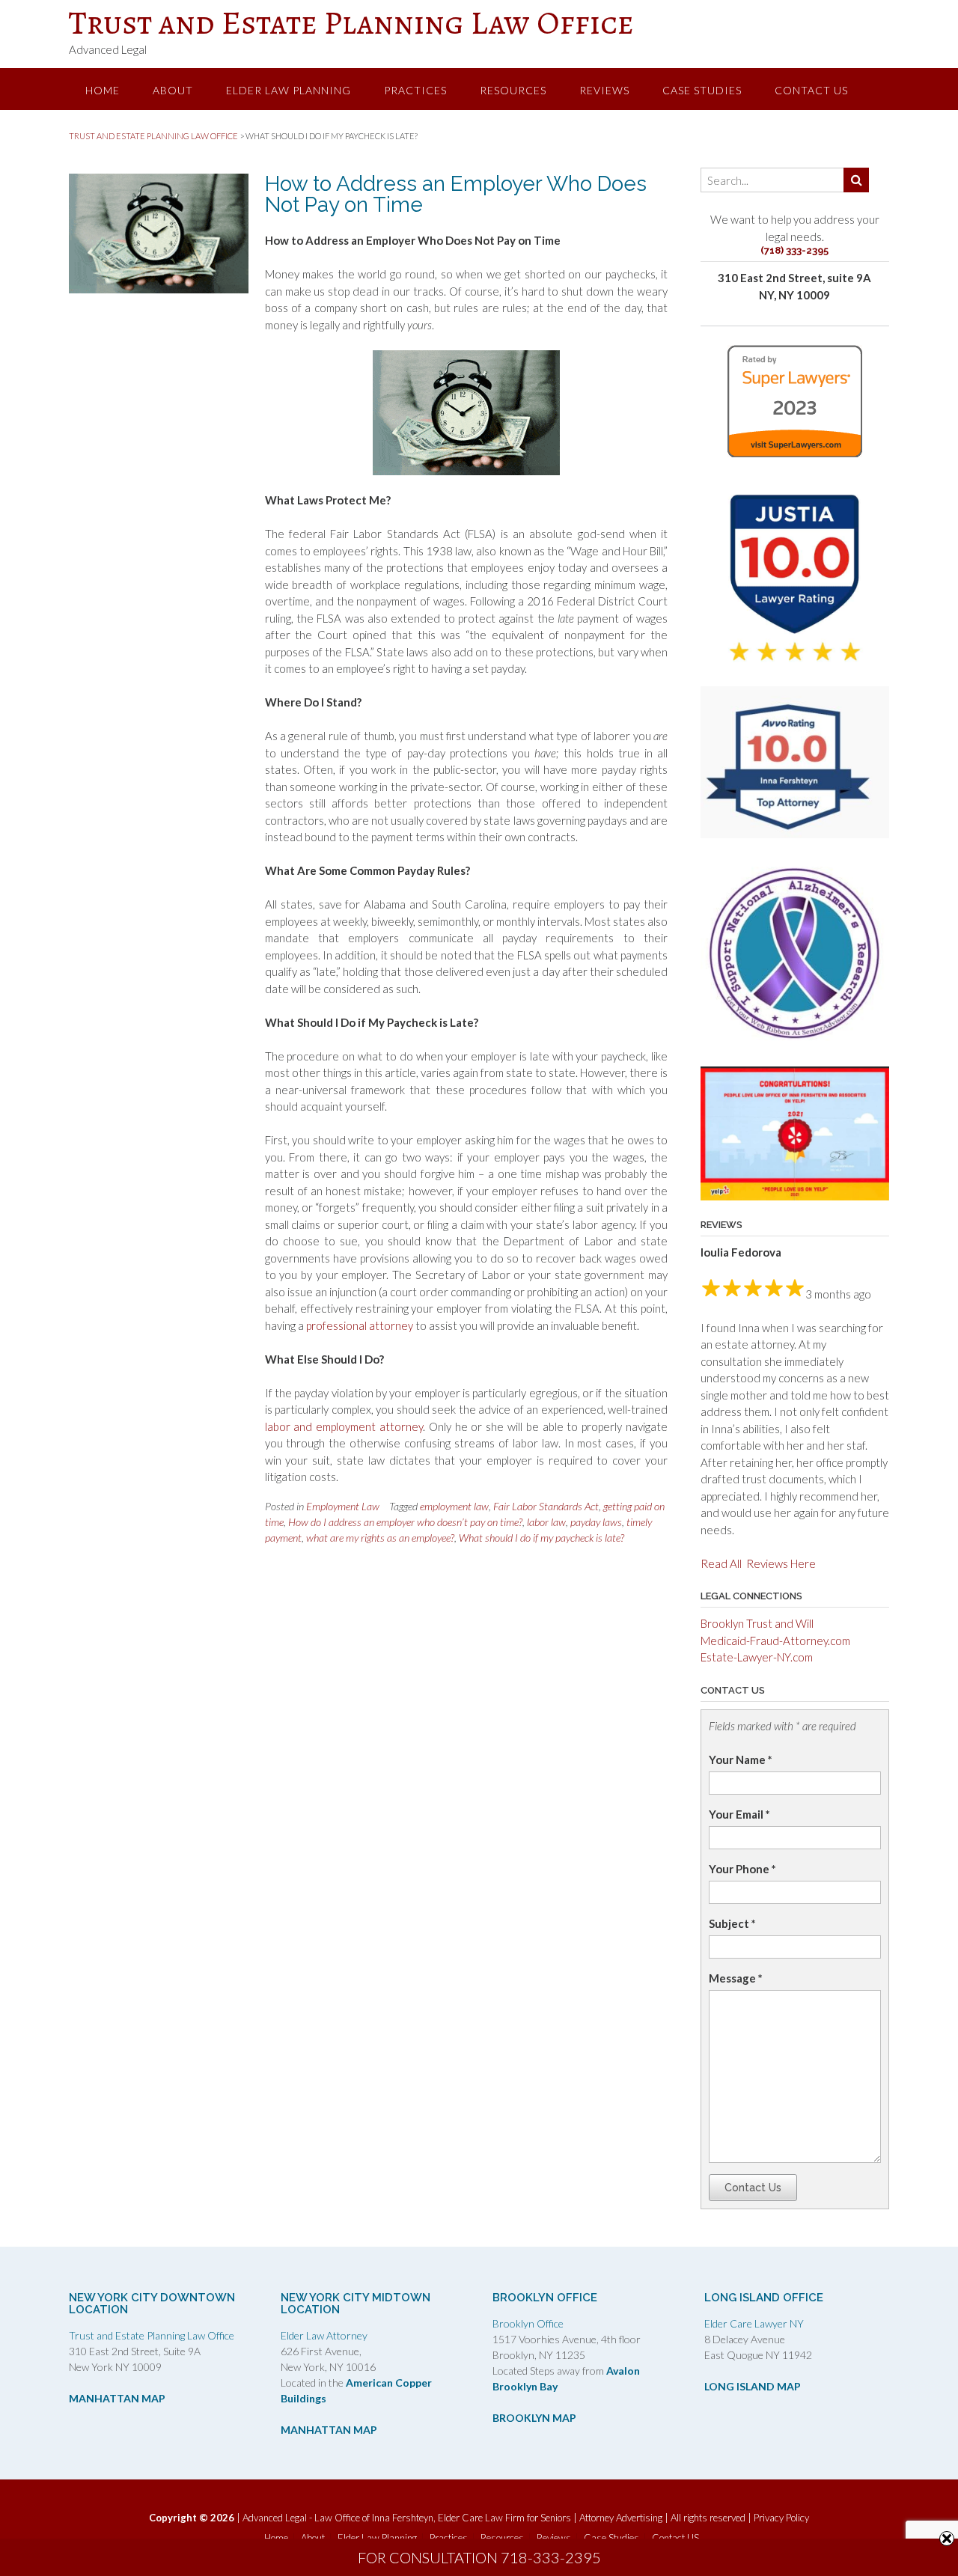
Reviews (604, 90)
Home (103, 90)
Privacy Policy (781, 2518)
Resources (513, 90)
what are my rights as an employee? (380, 1538)
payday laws (596, 1522)
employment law (454, 1506)
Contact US (811, 90)
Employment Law (343, 1506)
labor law (546, 1522)
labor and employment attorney (344, 1426)
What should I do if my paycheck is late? (541, 1538)
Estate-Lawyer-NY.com (757, 1657)
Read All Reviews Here (758, 1563)
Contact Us (753, 2188)
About (173, 90)
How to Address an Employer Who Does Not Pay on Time (456, 194)
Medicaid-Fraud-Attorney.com (775, 1640)
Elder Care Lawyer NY (754, 2323)
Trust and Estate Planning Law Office (351, 22)
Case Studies (702, 90)
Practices (415, 90)
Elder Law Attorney (324, 2335)
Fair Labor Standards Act (546, 1506)
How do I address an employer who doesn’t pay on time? (405, 1522)
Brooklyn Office (528, 2323)
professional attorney (360, 1325)
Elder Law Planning (289, 90)
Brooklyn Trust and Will (757, 1623)
